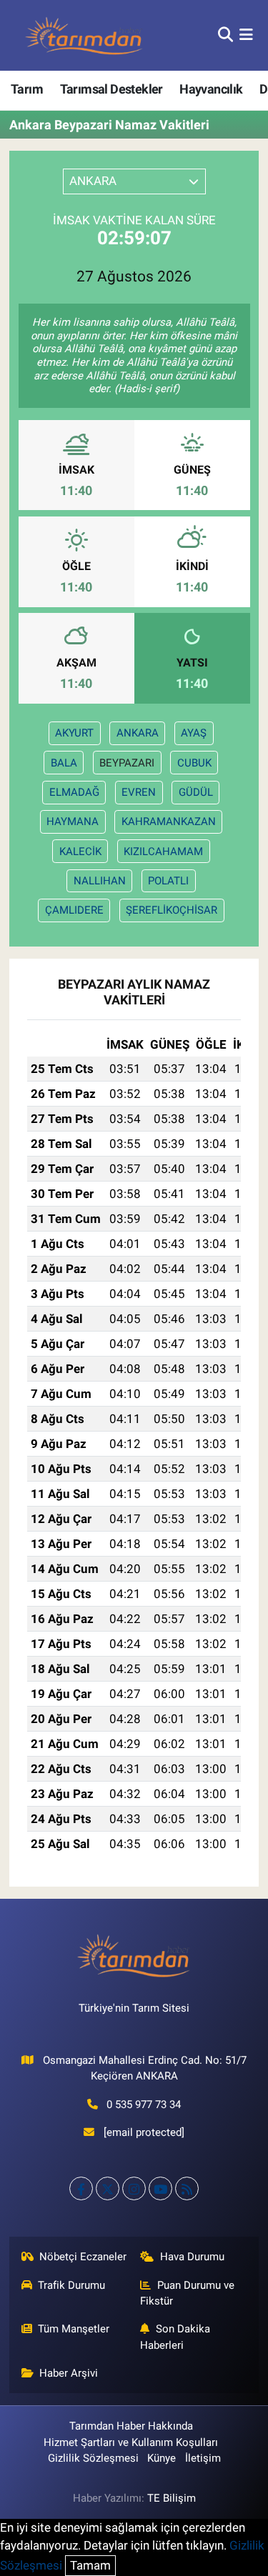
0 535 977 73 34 (144, 2105)
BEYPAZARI (127, 763)
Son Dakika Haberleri (175, 2337)
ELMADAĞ (74, 792)
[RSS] (187, 2188)
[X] (108, 2188)
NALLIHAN (100, 881)
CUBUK (194, 763)
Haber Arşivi (69, 2373)
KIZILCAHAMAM (163, 852)
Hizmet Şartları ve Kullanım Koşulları (131, 2442)
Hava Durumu (192, 2257)
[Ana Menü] (246, 35)
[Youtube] (160, 2188)
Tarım (27, 89)
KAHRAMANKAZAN (169, 822)
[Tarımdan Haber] (84, 35)
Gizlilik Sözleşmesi (93, 2458)
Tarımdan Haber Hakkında (131, 2426)
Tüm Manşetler (74, 2329)
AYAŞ (194, 733)
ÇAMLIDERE (74, 910)
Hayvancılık (211, 89)
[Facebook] (81, 2188)
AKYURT (74, 733)
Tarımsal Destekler (111, 89)
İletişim (203, 2458)
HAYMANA (73, 822)
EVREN (139, 792)
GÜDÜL (196, 792)
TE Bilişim (172, 2498)
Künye (162, 2458)
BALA (64, 763)
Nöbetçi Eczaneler (83, 2257)
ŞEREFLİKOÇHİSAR (172, 910)
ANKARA (138, 733)
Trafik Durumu (71, 2285)
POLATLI (168, 881)
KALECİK (80, 852)
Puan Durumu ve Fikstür (187, 2293)
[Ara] (225, 35)
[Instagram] (134, 2188)
